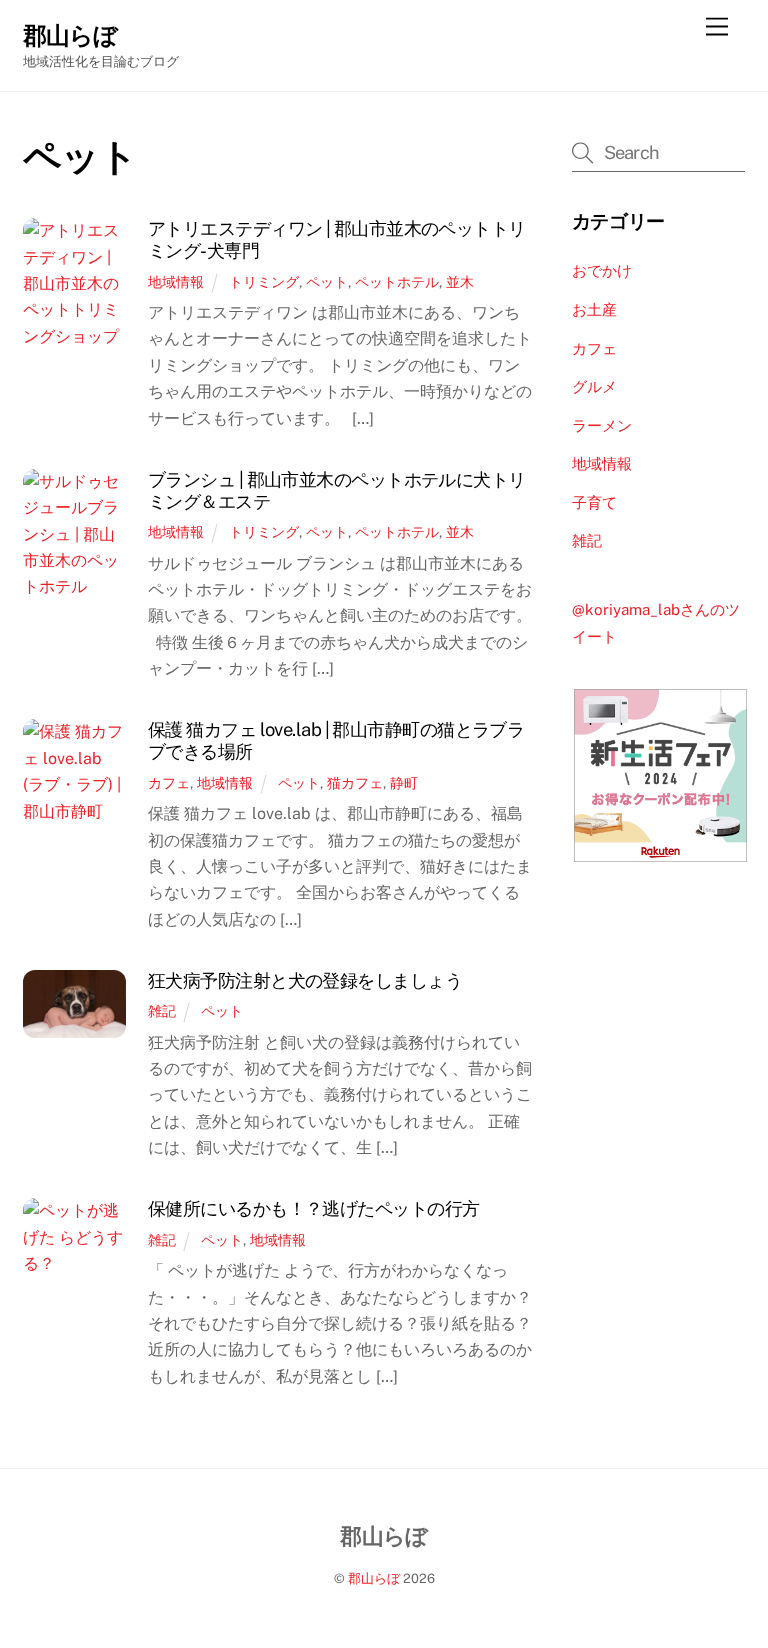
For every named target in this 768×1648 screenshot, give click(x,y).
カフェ (169, 782)
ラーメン (602, 425)
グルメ (594, 386)
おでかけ (602, 270)
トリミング (264, 281)
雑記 (162, 1010)
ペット (327, 281)
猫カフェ (355, 782)
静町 (404, 782)
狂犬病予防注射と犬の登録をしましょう (305, 980)
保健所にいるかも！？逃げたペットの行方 (314, 1208)
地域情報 (176, 281)
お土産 (594, 309)
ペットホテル (397, 281)
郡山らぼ (374, 1578)
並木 (460, 281)
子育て (594, 502)
